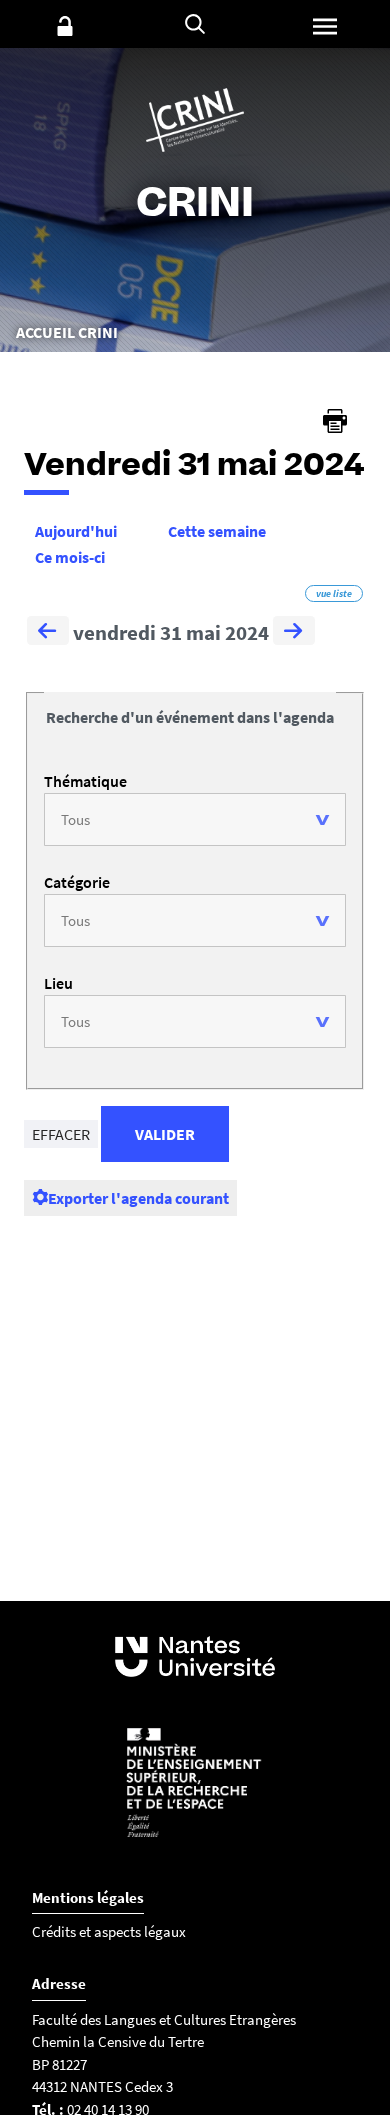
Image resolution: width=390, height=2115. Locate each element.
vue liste (334, 593)
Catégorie (77, 882)
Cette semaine (217, 531)
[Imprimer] (335, 421)
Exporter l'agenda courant (138, 1198)
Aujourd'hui (76, 531)
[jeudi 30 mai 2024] (48, 633)
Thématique (85, 781)
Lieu (58, 983)
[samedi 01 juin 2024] (294, 633)
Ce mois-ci (70, 557)
